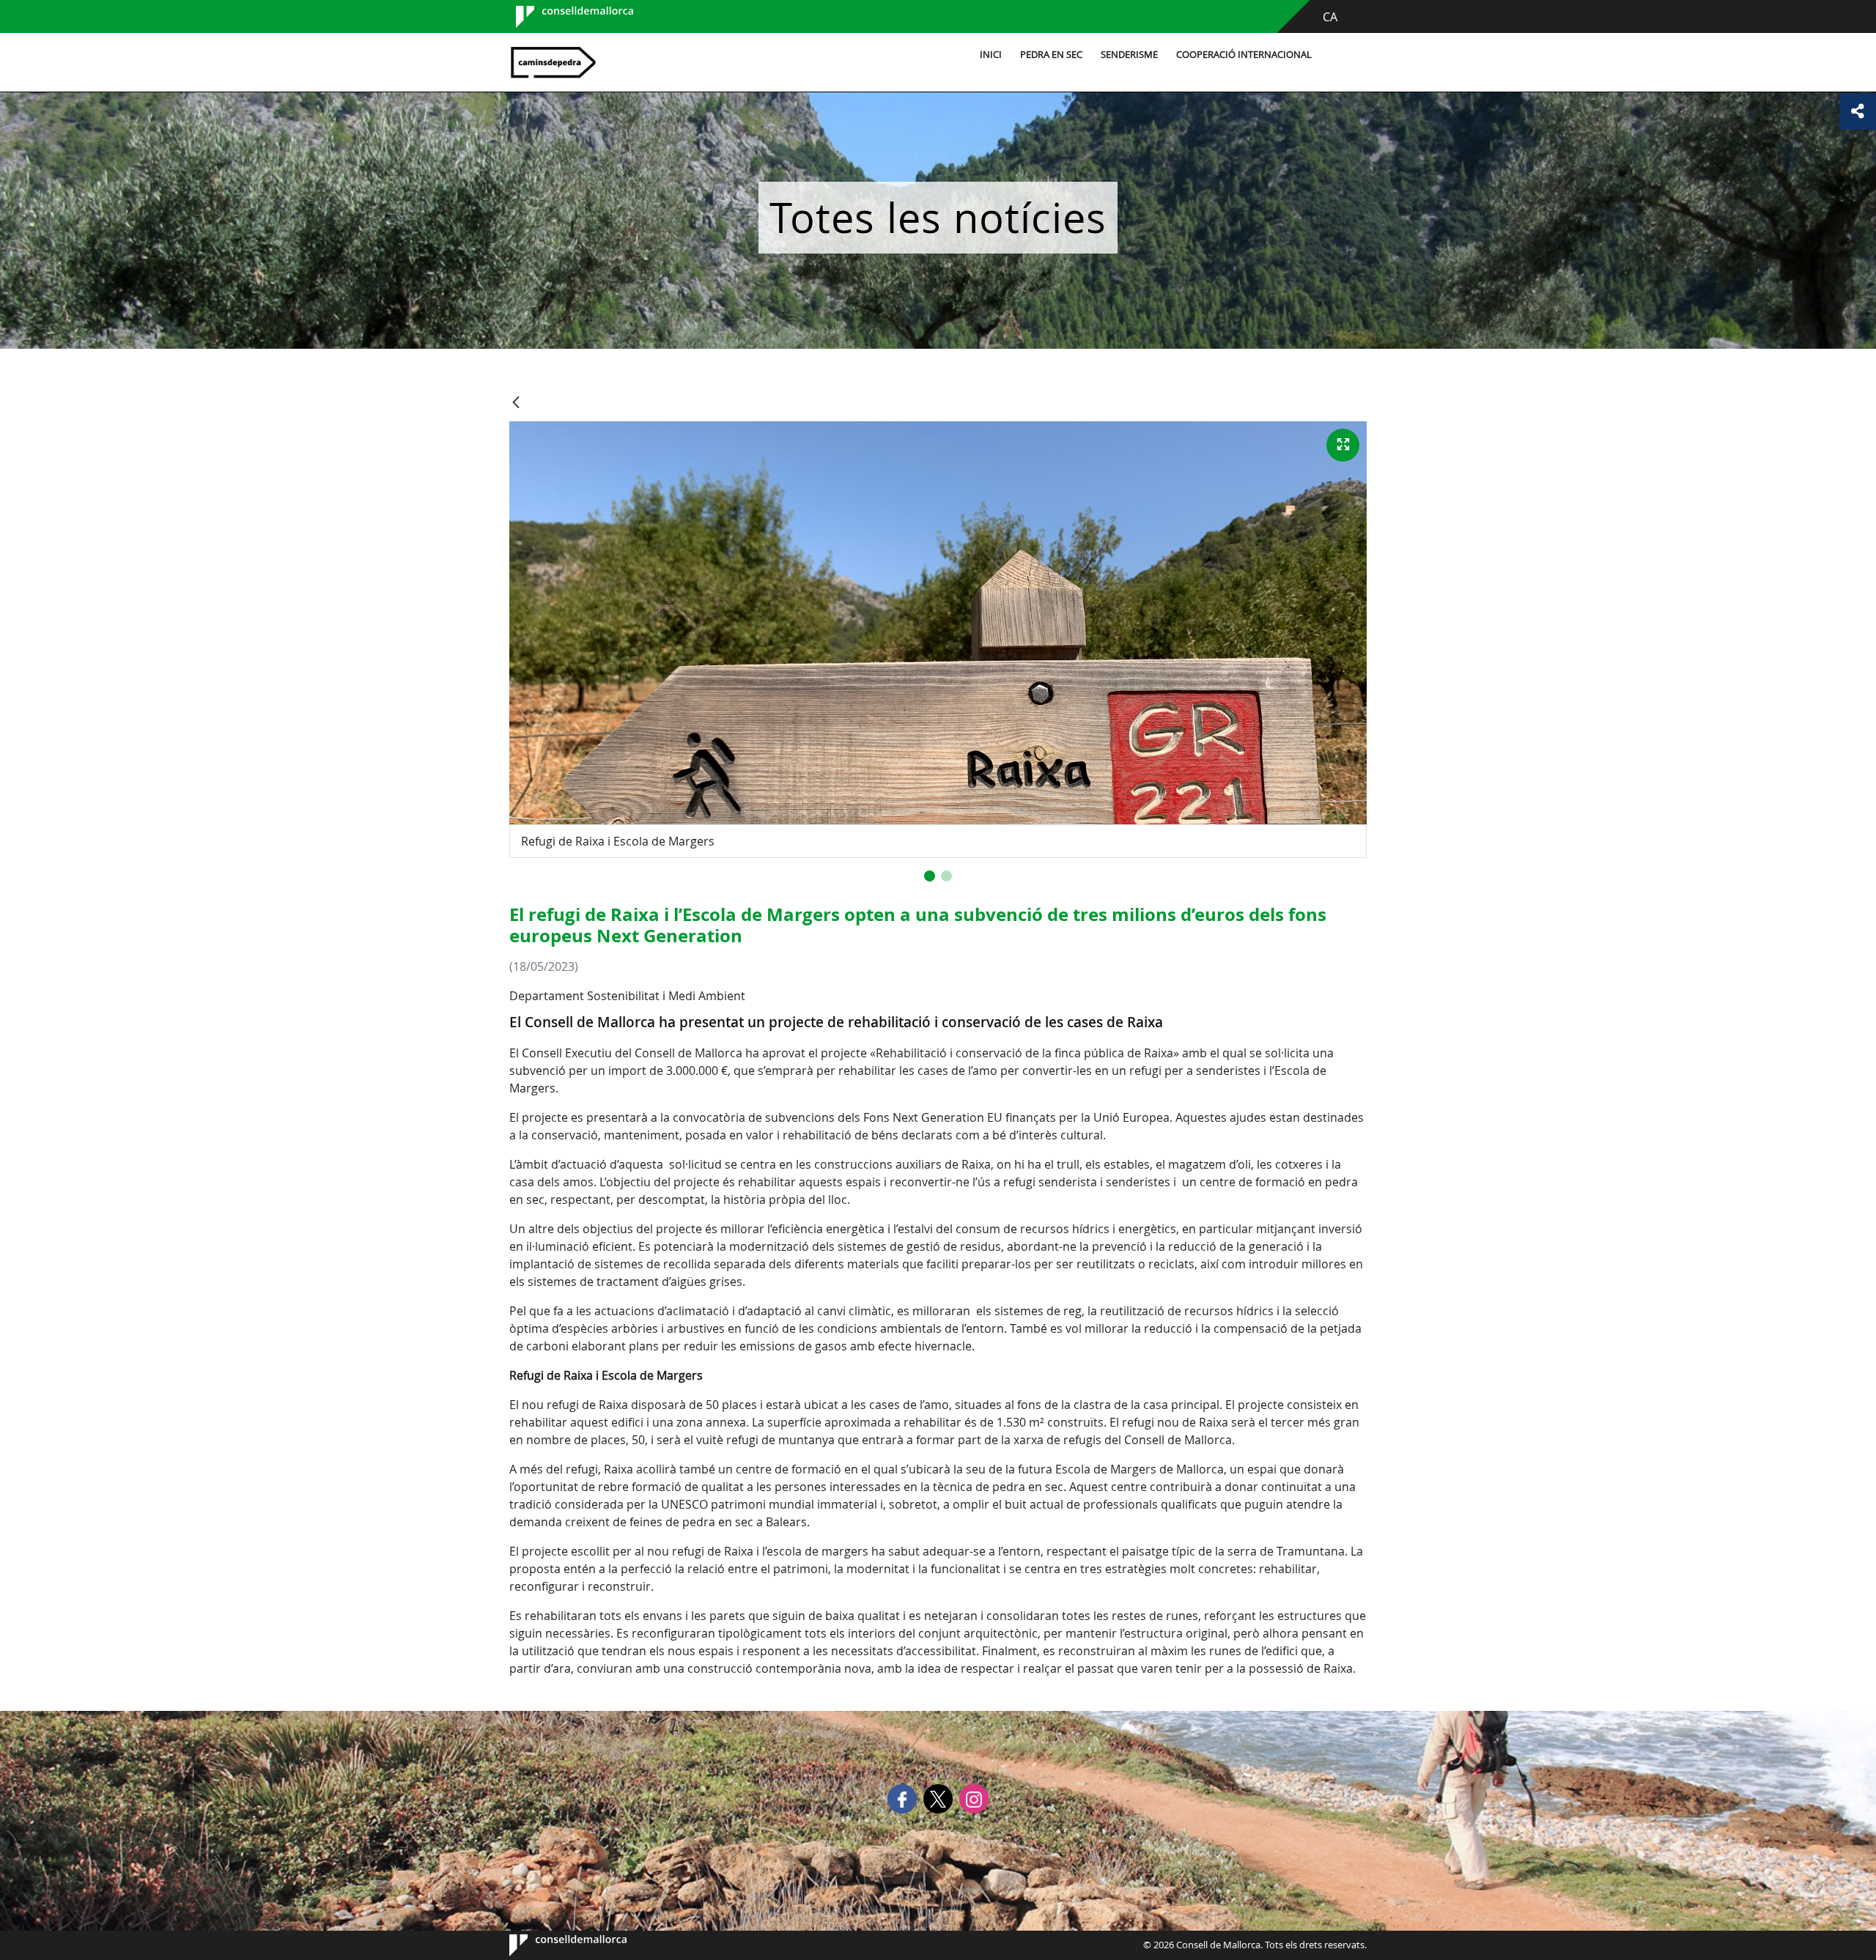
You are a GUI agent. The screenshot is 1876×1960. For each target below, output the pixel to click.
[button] (930, 876)
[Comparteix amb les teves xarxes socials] (1858, 111)
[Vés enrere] (516, 403)
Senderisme (1129, 55)
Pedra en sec (1051, 55)
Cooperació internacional (1244, 55)
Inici (991, 55)
